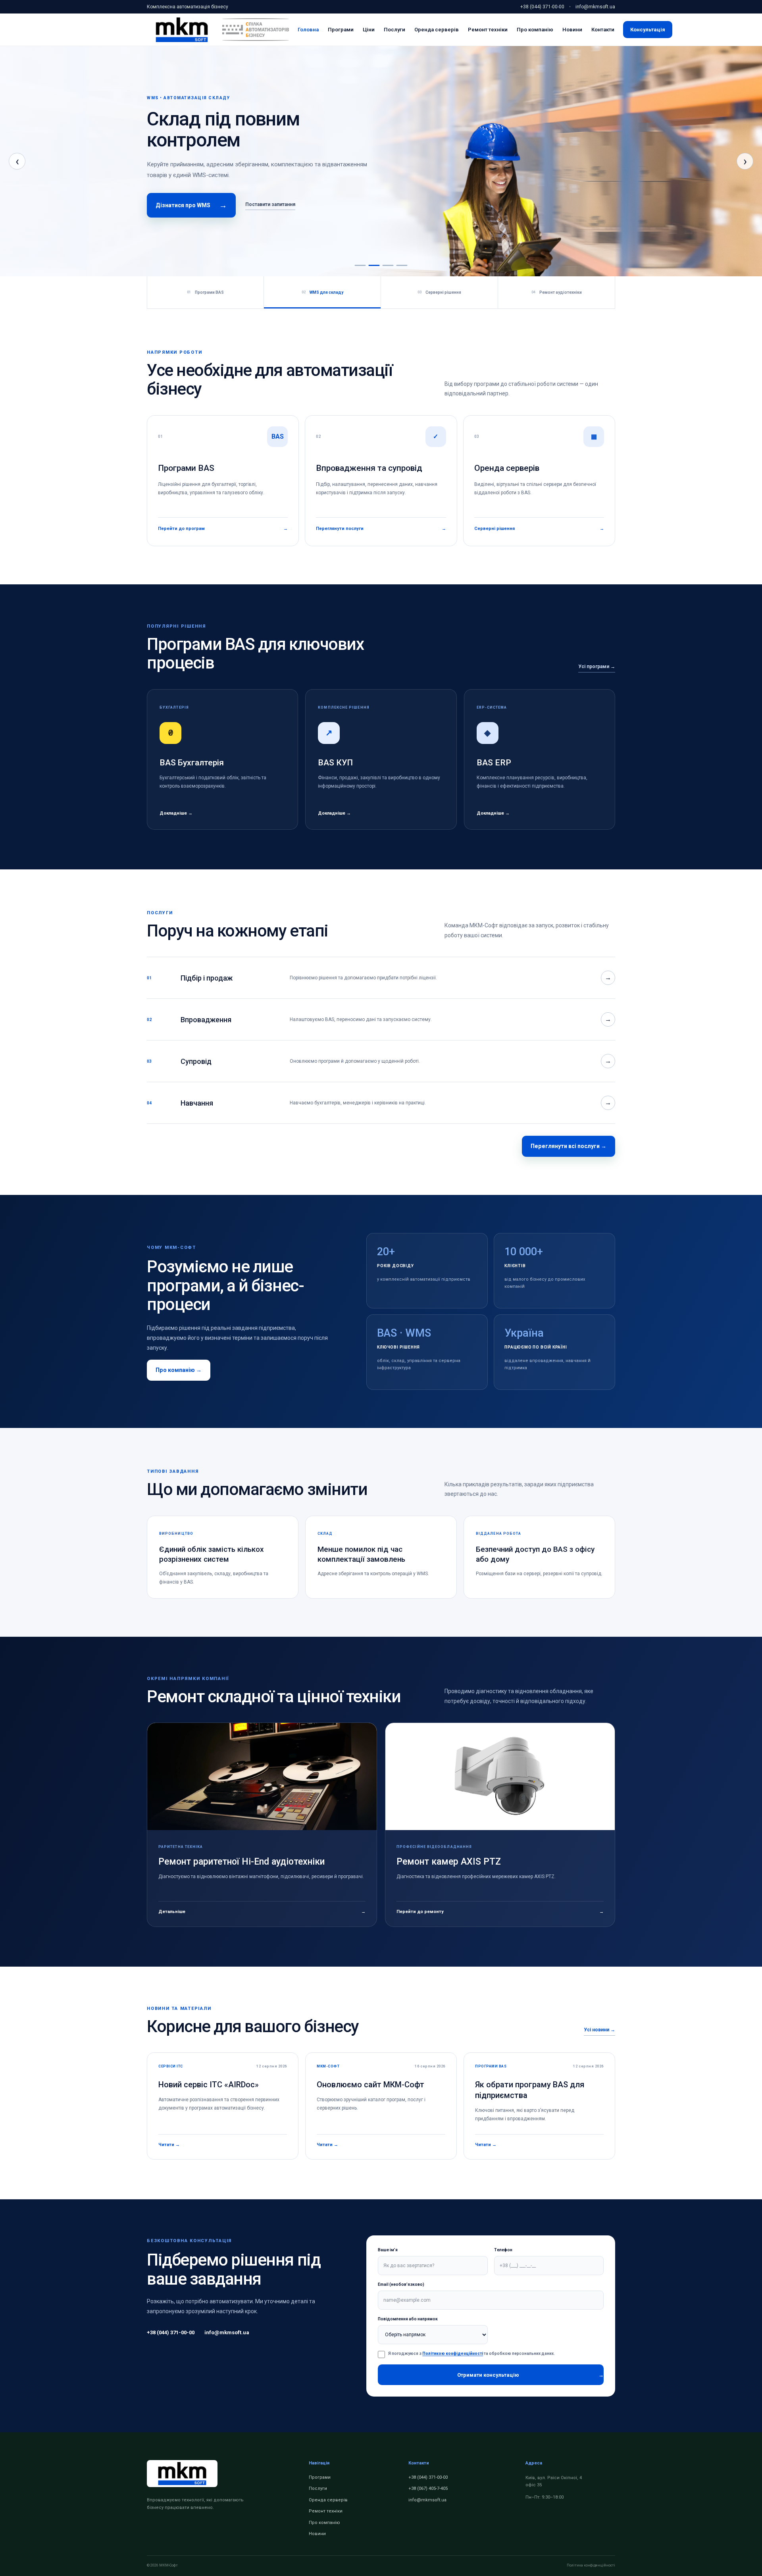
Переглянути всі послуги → (569, 1146)
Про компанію (535, 30)
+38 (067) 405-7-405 (428, 2488)
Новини (572, 30)
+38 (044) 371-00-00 (542, 7)
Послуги (394, 30)
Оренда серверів (437, 30)
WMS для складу (322, 292)
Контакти (603, 30)
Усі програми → (597, 667)
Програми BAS (205, 292)
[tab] (360, 265)
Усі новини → (599, 2030)
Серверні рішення (439, 292)
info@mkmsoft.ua (595, 7)
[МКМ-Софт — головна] (182, 30)
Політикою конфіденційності (453, 2353)
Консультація (648, 30)
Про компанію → (179, 1370)
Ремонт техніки (488, 30)
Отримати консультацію (530, 2375)
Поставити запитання (270, 204)
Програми (341, 30)
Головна (308, 30)
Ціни (369, 30)
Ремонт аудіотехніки (557, 292)
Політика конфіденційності (591, 2565)
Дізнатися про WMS (191, 205)
